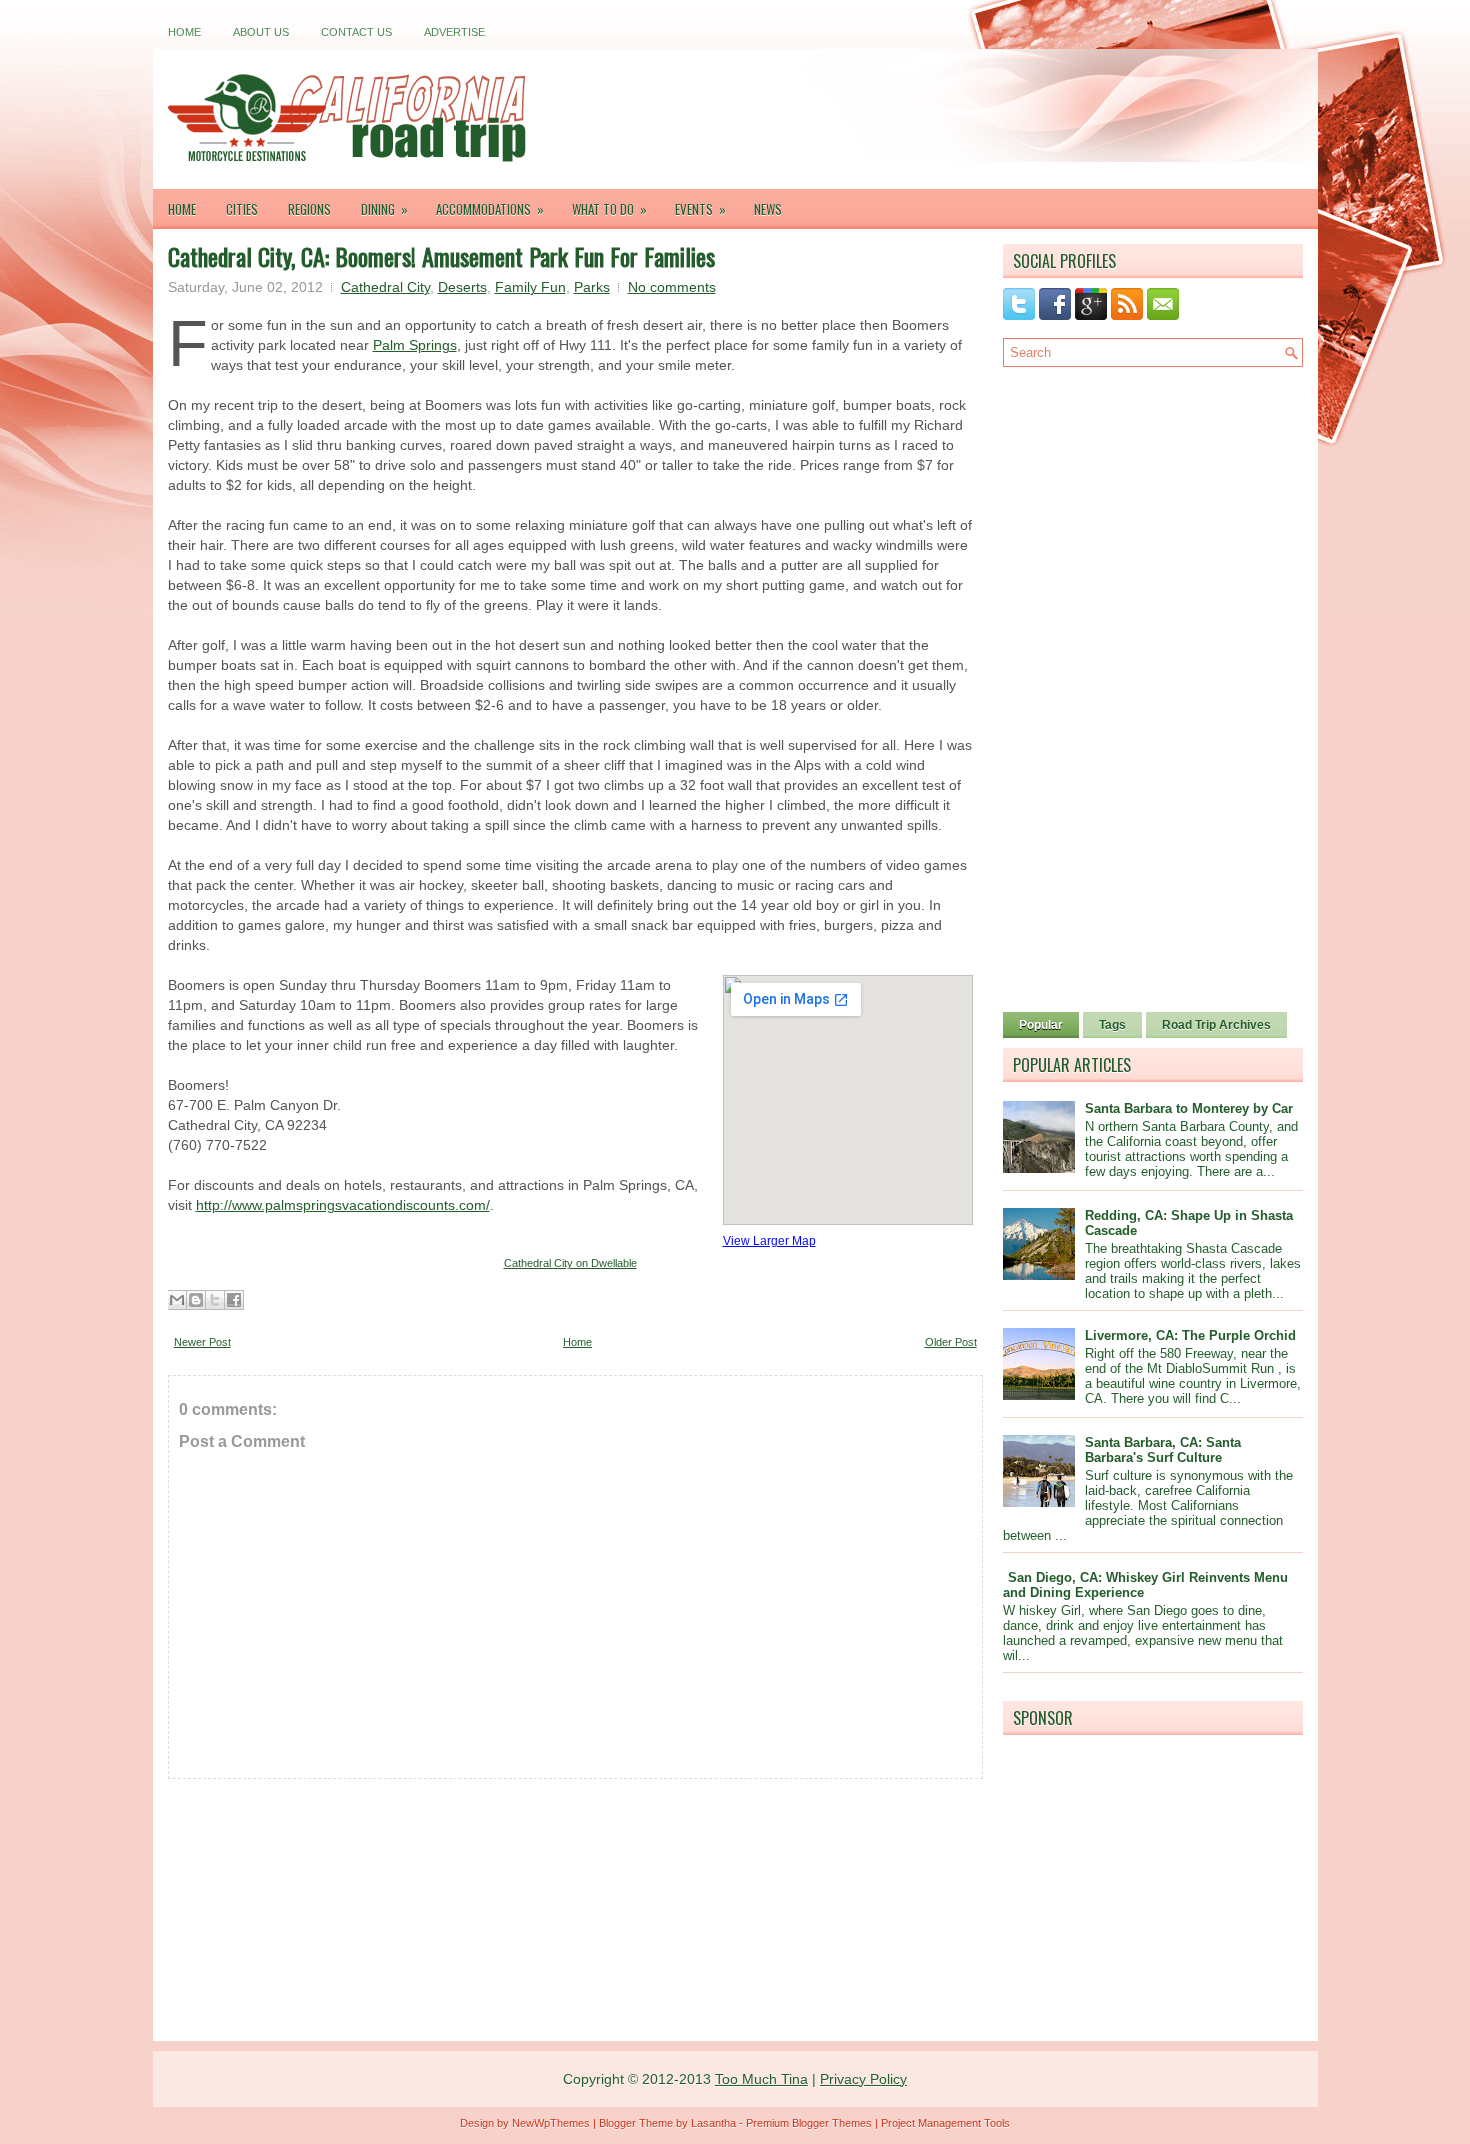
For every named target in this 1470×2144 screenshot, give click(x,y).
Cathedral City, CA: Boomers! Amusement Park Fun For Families (441, 256)
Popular (1041, 1025)
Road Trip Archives (1216, 1025)
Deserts (462, 287)
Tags (1112, 1025)
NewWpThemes (551, 2123)
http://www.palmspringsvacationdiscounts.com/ (343, 1205)
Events (700, 209)
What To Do (609, 209)
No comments (672, 287)
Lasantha (713, 2123)
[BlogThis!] (196, 1300)
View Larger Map (769, 1240)
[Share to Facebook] (234, 1300)
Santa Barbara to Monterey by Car (1189, 1108)
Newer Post (202, 1342)
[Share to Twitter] (215, 1300)
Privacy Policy (863, 2079)
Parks (592, 287)
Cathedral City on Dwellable (570, 1263)
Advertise (454, 32)
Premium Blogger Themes (809, 2123)
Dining (384, 209)
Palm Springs (415, 345)
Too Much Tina (761, 2079)
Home (184, 32)
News (768, 209)
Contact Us (356, 32)
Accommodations (490, 209)
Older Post (951, 1342)
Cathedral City (385, 287)
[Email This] (177, 1300)
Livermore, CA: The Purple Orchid (1190, 1335)
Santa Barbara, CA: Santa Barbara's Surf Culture (1163, 1450)
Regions (309, 209)
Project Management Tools (945, 2123)
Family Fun (530, 287)
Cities (242, 209)
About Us (261, 32)
